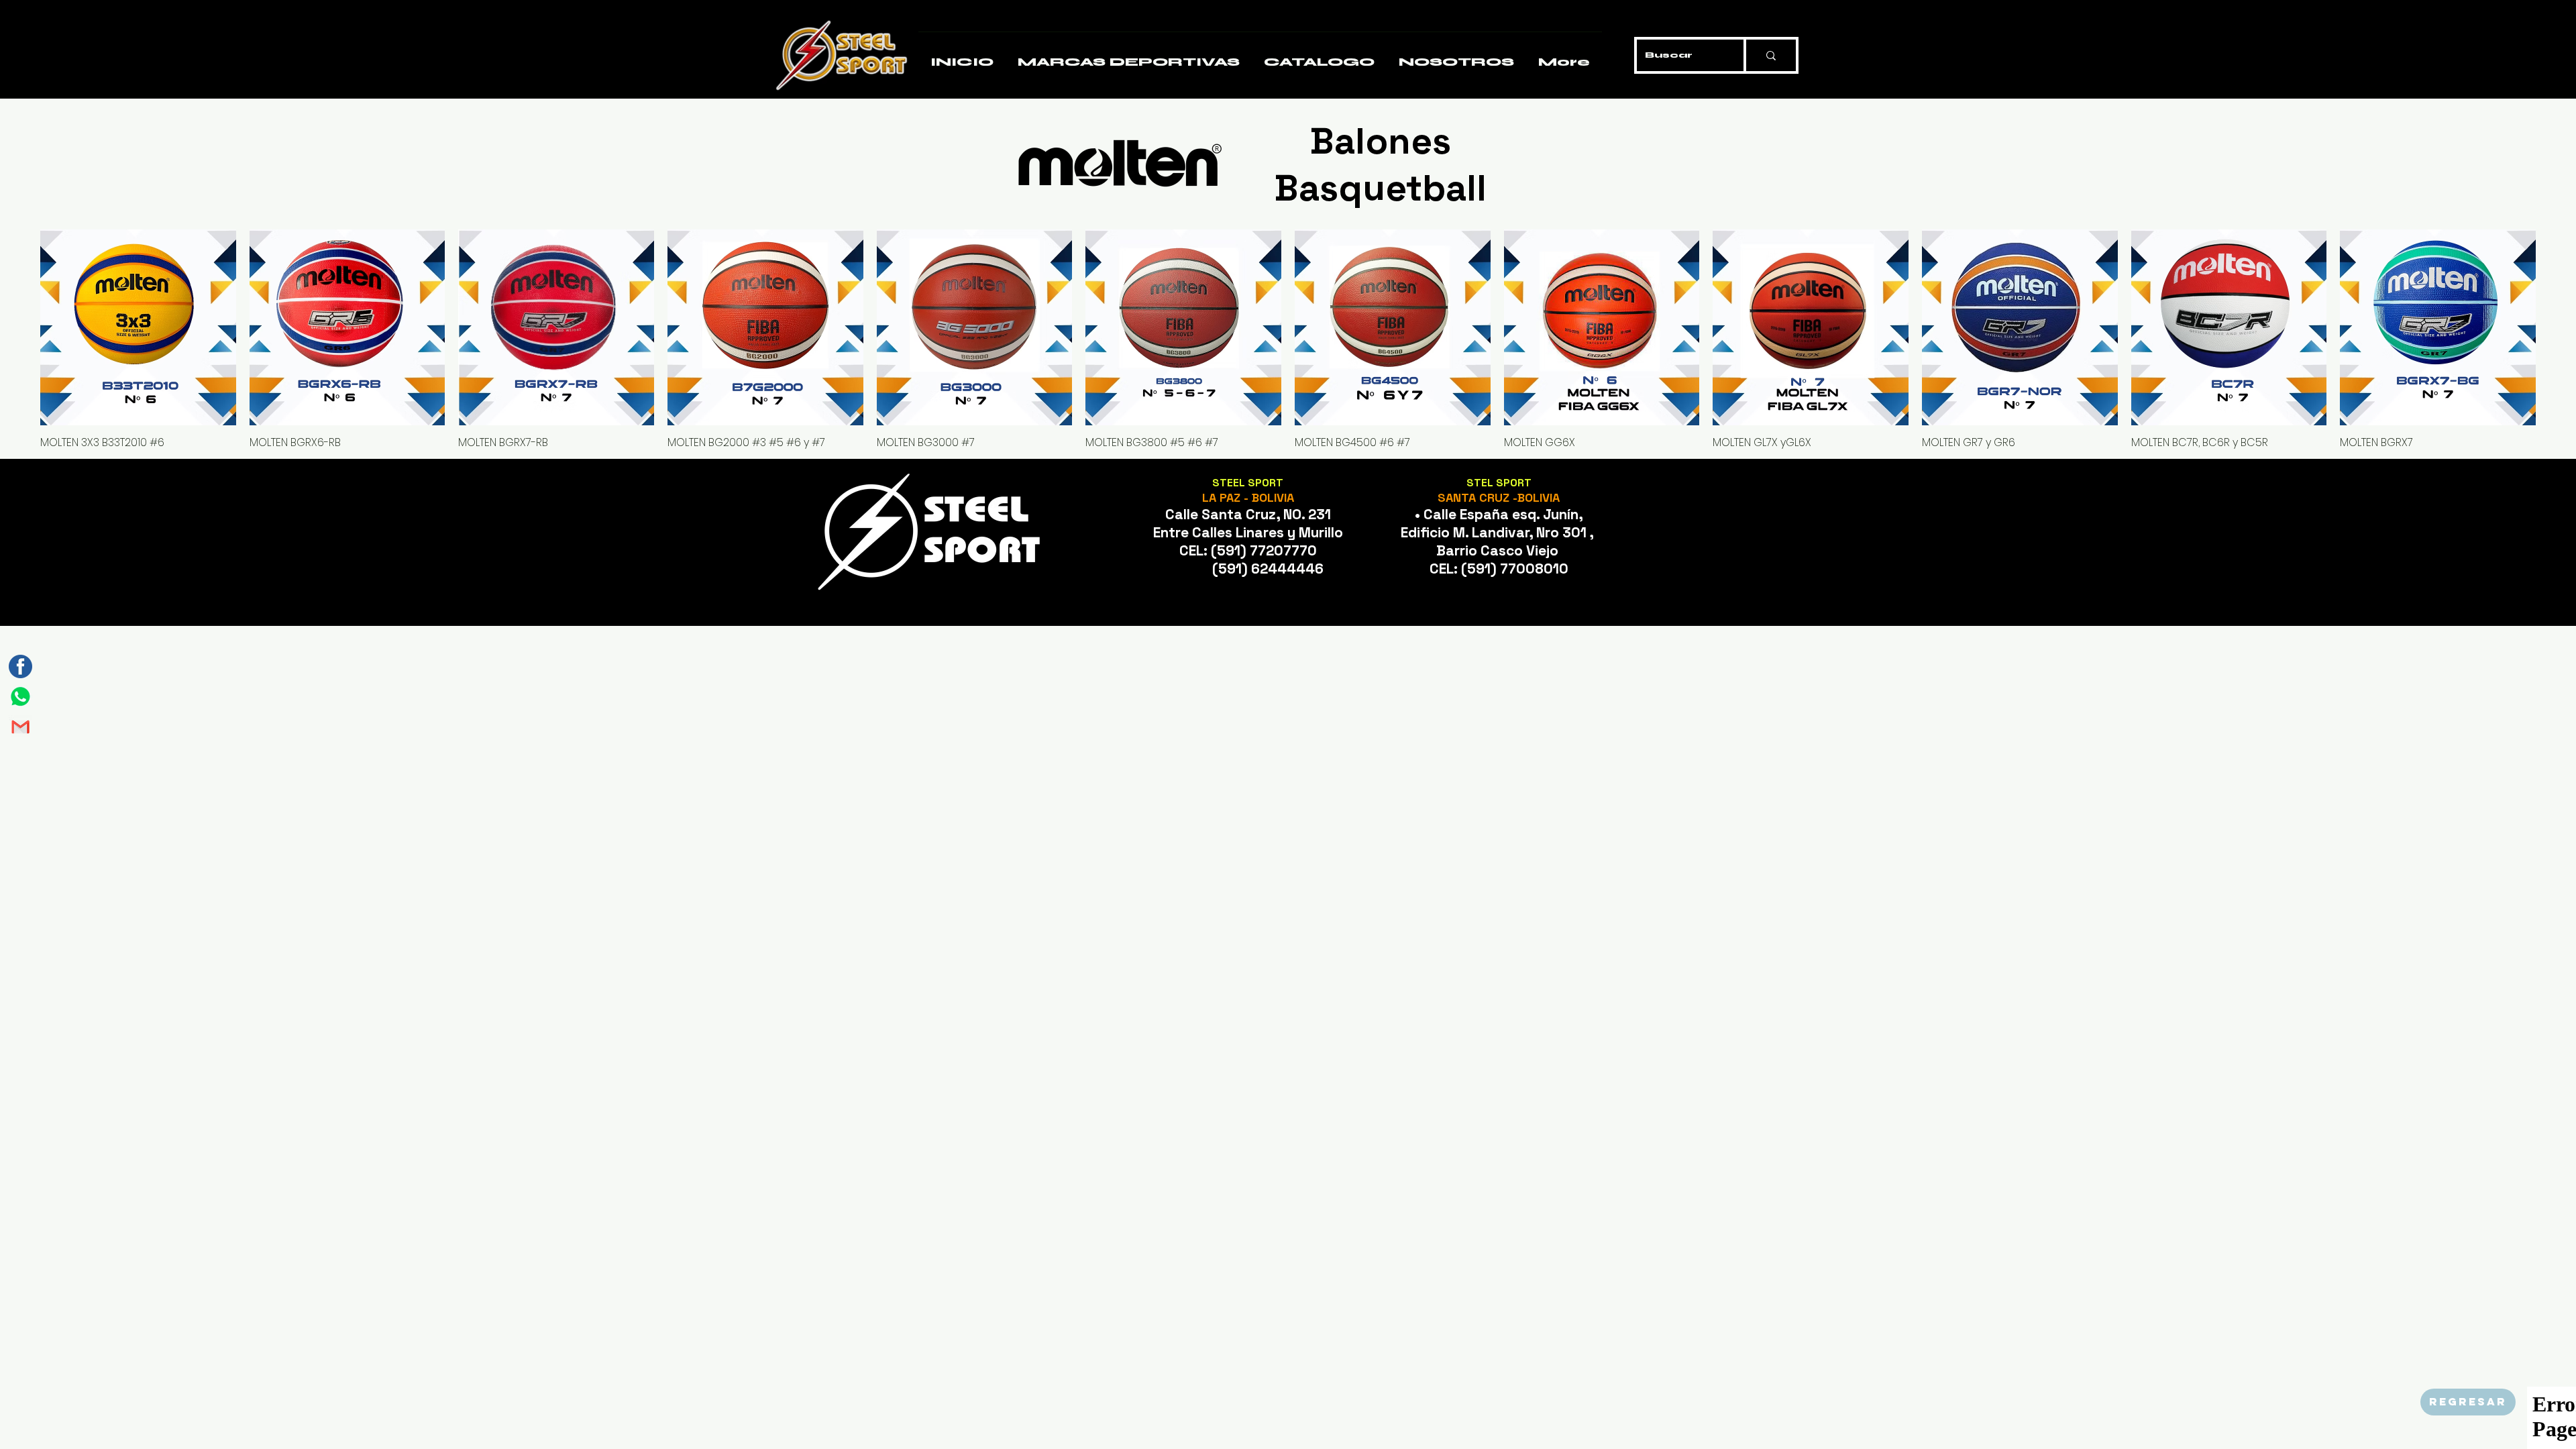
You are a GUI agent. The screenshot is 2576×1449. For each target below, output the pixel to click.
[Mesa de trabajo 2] (20, 727)
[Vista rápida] (138, 327)
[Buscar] (1770, 55)
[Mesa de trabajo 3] (20, 666)
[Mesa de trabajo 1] (20, 697)
